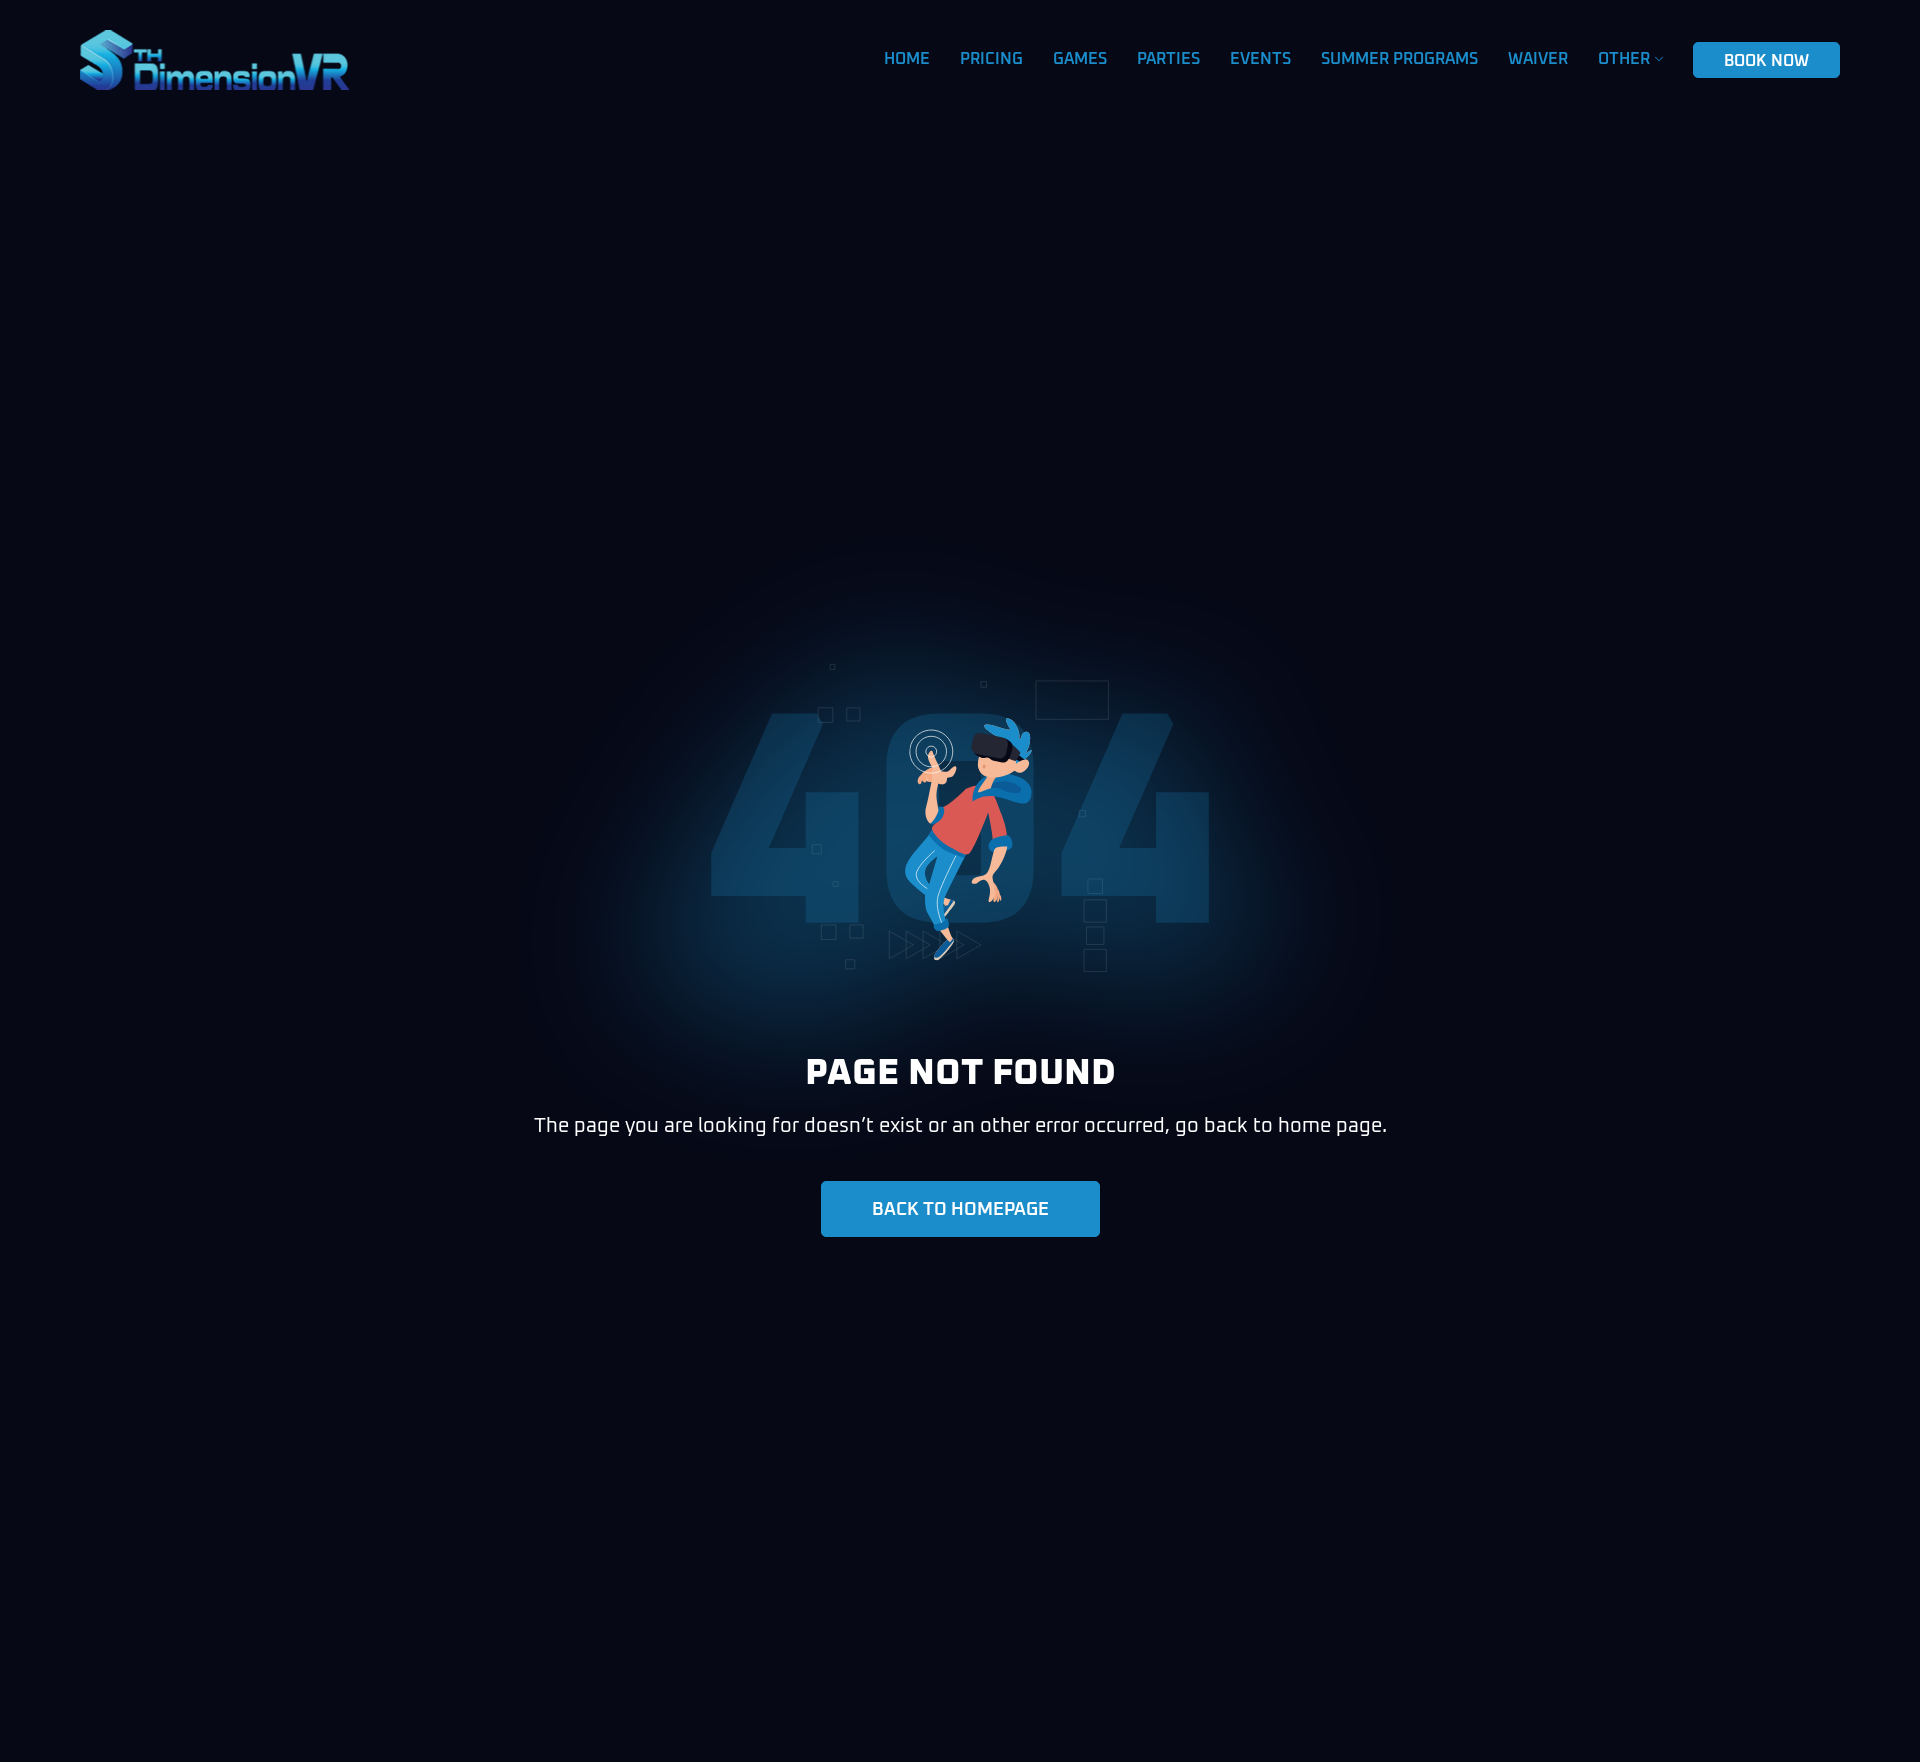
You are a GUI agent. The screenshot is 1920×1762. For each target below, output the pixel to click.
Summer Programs (1399, 59)
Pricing (991, 59)
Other (1624, 59)
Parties (1168, 59)
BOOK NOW (1766, 61)
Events (1260, 59)
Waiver (1538, 59)
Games (1080, 59)
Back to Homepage (960, 1210)
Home (907, 59)
